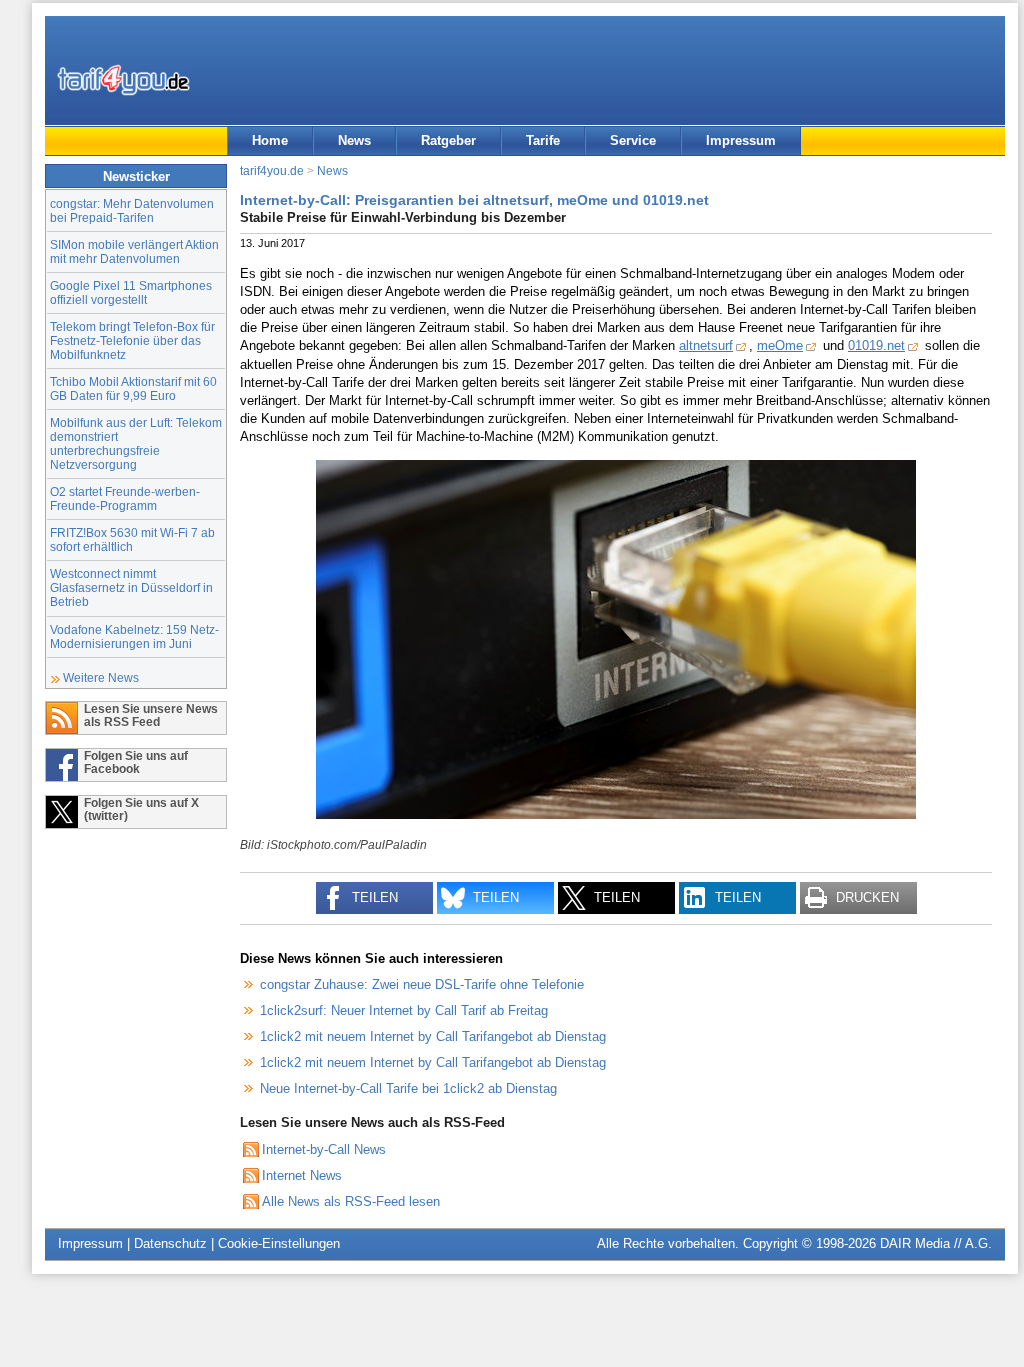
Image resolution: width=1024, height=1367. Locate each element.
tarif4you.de (272, 170)
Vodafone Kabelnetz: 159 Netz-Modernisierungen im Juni (134, 636)
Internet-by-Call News (324, 1149)
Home (270, 140)
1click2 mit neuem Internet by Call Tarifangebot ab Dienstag (433, 1036)
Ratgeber (448, 140)
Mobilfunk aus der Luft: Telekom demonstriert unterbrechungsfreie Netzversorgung (136, 443)
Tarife (543, 140)
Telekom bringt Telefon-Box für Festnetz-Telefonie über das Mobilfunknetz (132, 340)
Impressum (741, 140)
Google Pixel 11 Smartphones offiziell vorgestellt (131, 292)
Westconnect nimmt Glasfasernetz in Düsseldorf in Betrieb (131, 587)
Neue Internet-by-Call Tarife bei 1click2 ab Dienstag (408, 1088)
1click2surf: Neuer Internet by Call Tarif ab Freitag (404, 1010)
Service (633, 140)
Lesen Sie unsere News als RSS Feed (151, 715)
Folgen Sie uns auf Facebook (136, 762)
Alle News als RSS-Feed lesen (351, 1201)
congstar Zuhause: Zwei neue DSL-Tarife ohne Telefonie (422, 984)
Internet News (302, 1175)
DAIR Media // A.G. (936, 1243)
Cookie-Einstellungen (279, 1243)
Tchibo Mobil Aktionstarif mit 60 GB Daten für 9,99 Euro (133, 388)
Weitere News (101, 677)
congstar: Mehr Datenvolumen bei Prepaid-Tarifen (132, 210)
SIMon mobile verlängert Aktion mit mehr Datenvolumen (134, 251)
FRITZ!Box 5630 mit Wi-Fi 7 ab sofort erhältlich (132, 539)
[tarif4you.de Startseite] (123, 80)
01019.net (876, 345)
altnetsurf (706, 345)
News (354, 140)
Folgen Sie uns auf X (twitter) (141, 809)
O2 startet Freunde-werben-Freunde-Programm (125, 498)
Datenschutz (170, 1243)
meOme (780, 345)
